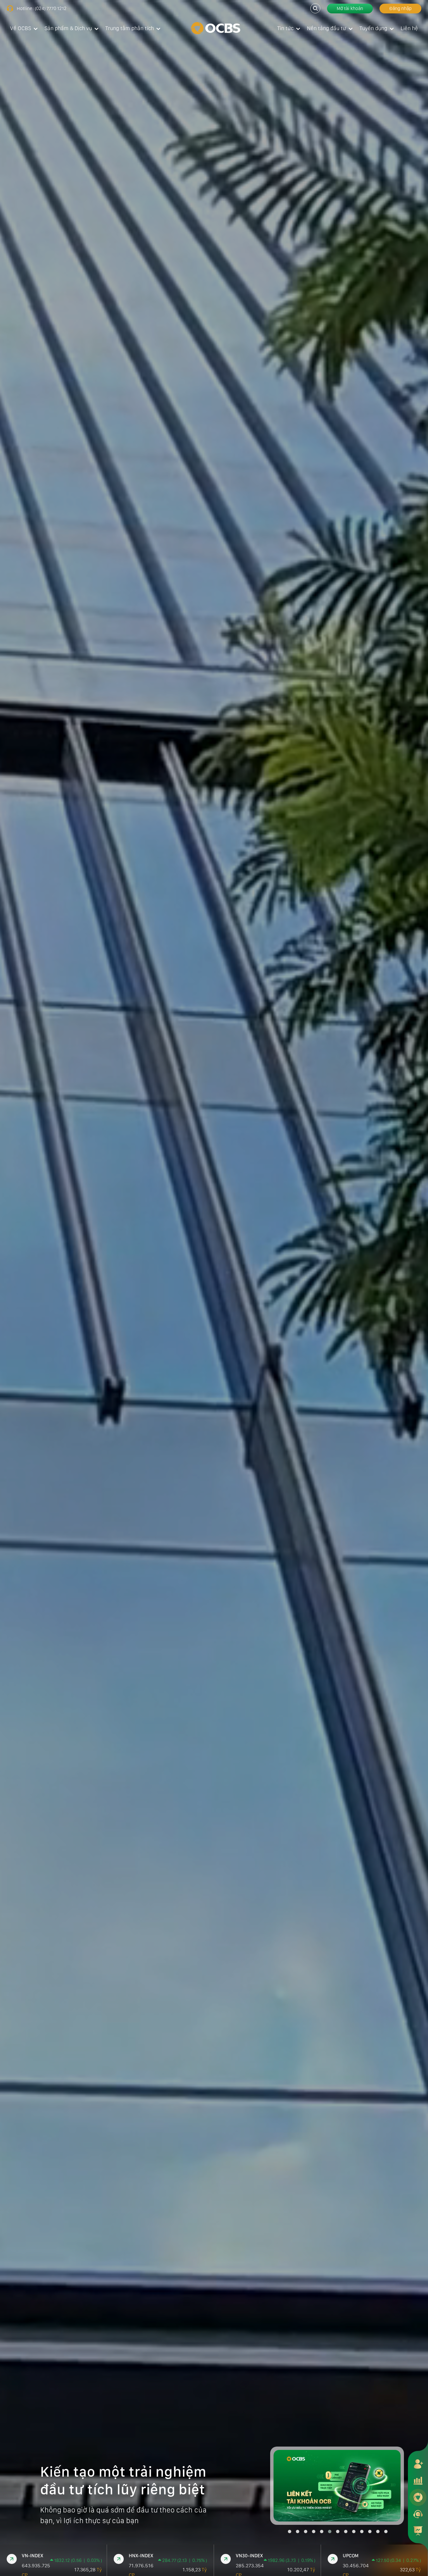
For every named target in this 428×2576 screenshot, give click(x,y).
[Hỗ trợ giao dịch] (418, 2514)
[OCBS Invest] (418, 2497)
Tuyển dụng (373, 28)
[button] (290, 2532)
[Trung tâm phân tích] (418, 2531)
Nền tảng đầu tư (327, 28)
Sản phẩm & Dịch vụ (68, 28)
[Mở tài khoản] (418, 2464)
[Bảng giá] (418, 2480)
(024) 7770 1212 (51, 8)
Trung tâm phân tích (130, 28)
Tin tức (285, 28)
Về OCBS (21, 28)
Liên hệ (409, 28)
